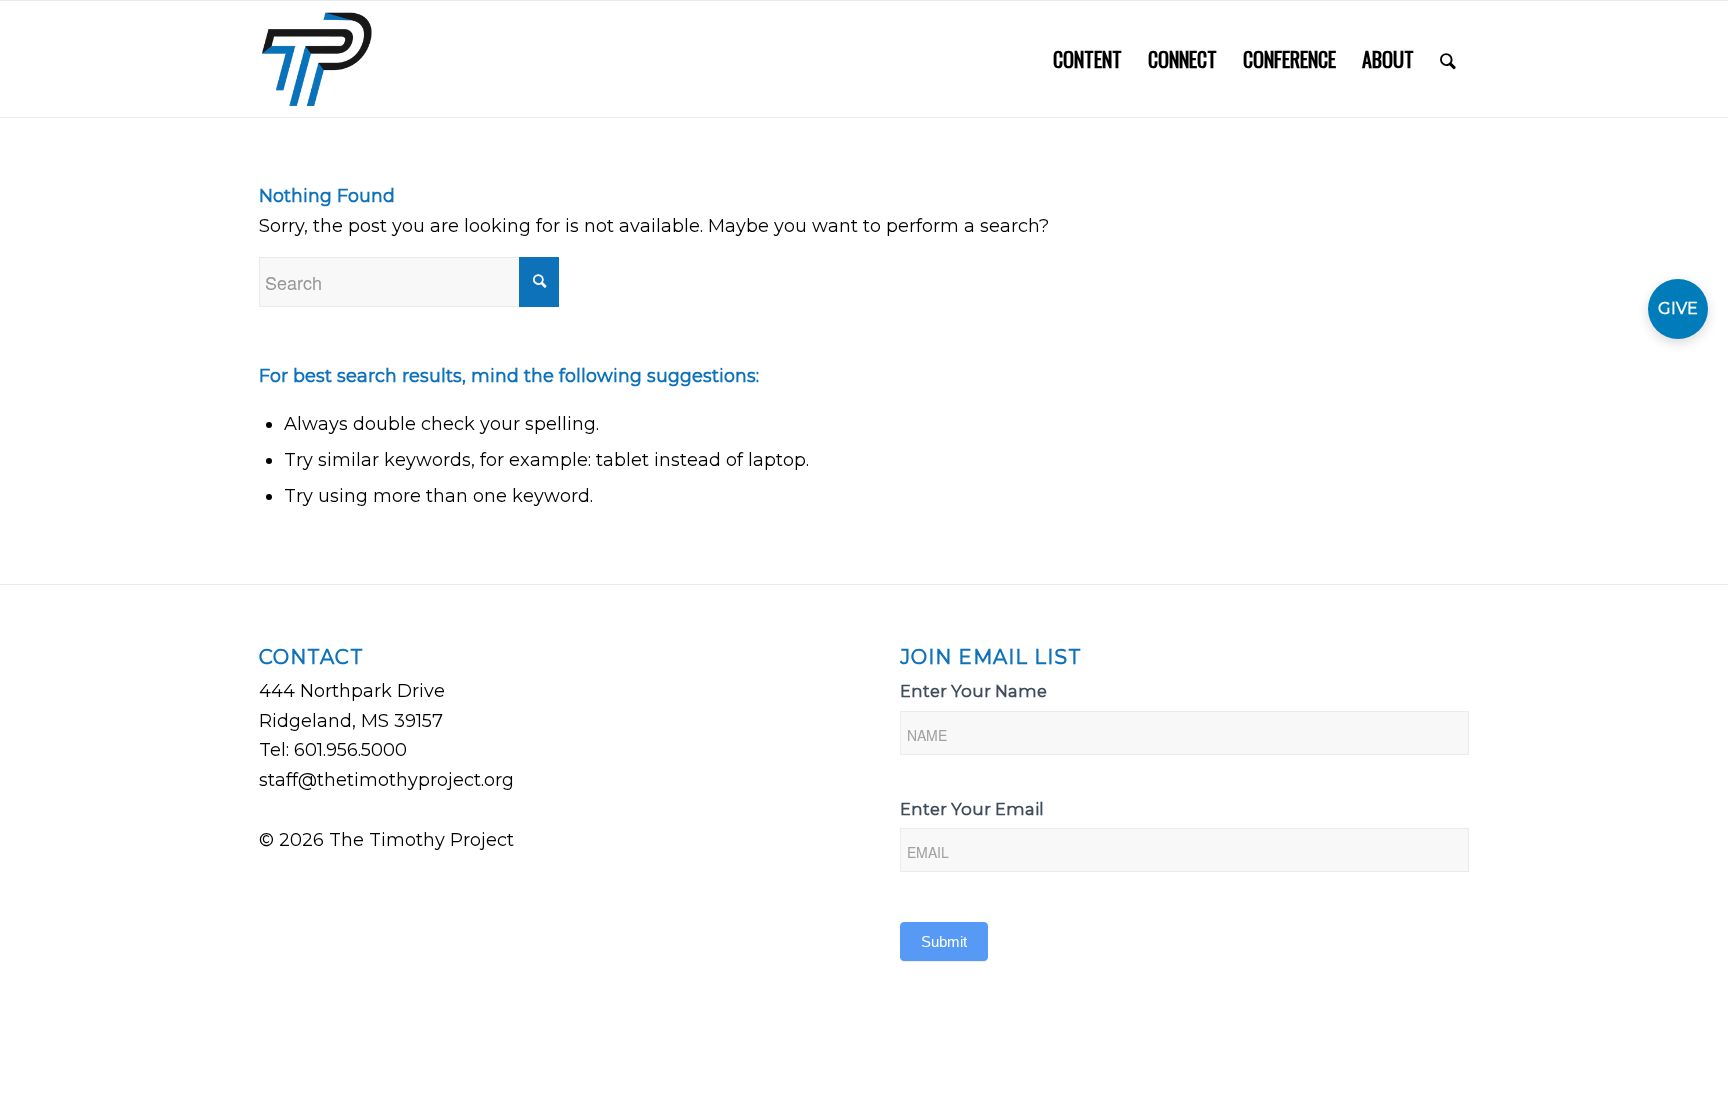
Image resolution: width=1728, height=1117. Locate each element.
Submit (944, 941)
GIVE (1678, 308)
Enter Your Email (972, 809)
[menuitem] (1087, 59)
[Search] (1448, 59)
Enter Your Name (973, 691)
